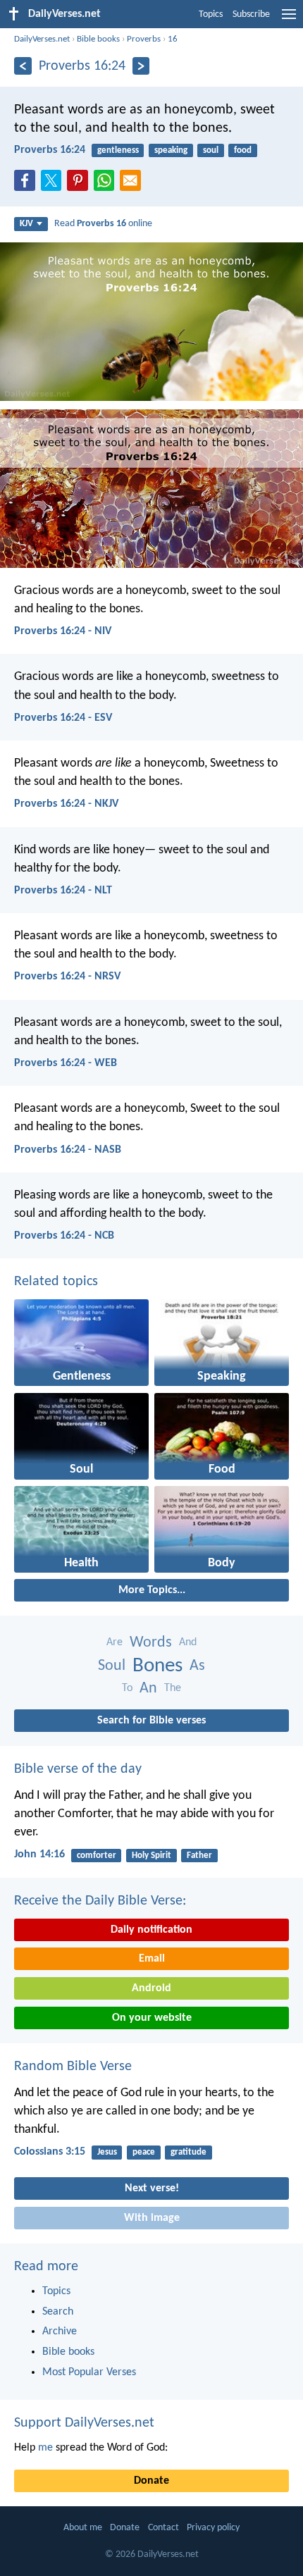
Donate (151, 2481)
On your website (152, 2018)
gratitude (188, 2152)
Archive (60, 2332)
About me (83, 2528)
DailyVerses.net (42, 39)
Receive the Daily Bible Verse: (100, 1901)
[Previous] (23, 66)
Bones (157, 1666)
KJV (26, 224)
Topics (211, 14)
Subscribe (251, 14)
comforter (97, 1856)
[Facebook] (27, 185)
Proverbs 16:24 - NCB (64, 1236)
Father (199, 1856)
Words (151, 1643)
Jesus (107, 2152)
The (173, 1688)
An (148, 1689)
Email (152, 1959)
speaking (171, 150)
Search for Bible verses (151, 1721)
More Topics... (152, 1590)
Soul (112, 1666)
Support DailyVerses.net (84, 2423)
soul (211, 150)
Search (58, 2312)
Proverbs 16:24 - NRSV (67, 977)
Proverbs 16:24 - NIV (63, 631)
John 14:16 (39, 1854)
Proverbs (144, 39)
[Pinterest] (80, 185)
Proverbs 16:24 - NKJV (66, 804)
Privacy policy (213, 2528)
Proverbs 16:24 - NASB (68, 1150)
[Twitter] (54, 185)
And (188, 1642)
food (243, 150)
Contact (163, 2528)
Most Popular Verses (89, 2372)
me (45, 2448)
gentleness (118, 150)
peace (144, 2152)
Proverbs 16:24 (50, 150)
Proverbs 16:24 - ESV (63, 718)
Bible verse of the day (78, 1769)
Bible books (98, 39)
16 (173, 39)
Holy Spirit (151, 1856)
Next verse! (152, 2188)
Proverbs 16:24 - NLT (63, 891)
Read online (103, 224)
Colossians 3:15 (50, 2152)
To (127, 1688)
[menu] (289, 20)
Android (151, 1988)
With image (152, 2218)
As (197, 1666)
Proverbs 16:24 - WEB (66, 1063)
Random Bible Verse (73, 2067)
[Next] (141, 66)
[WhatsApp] (107, 181)
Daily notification (151, 1930)
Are (115, 1642)
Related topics (56, 1282)
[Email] (133, 185)
